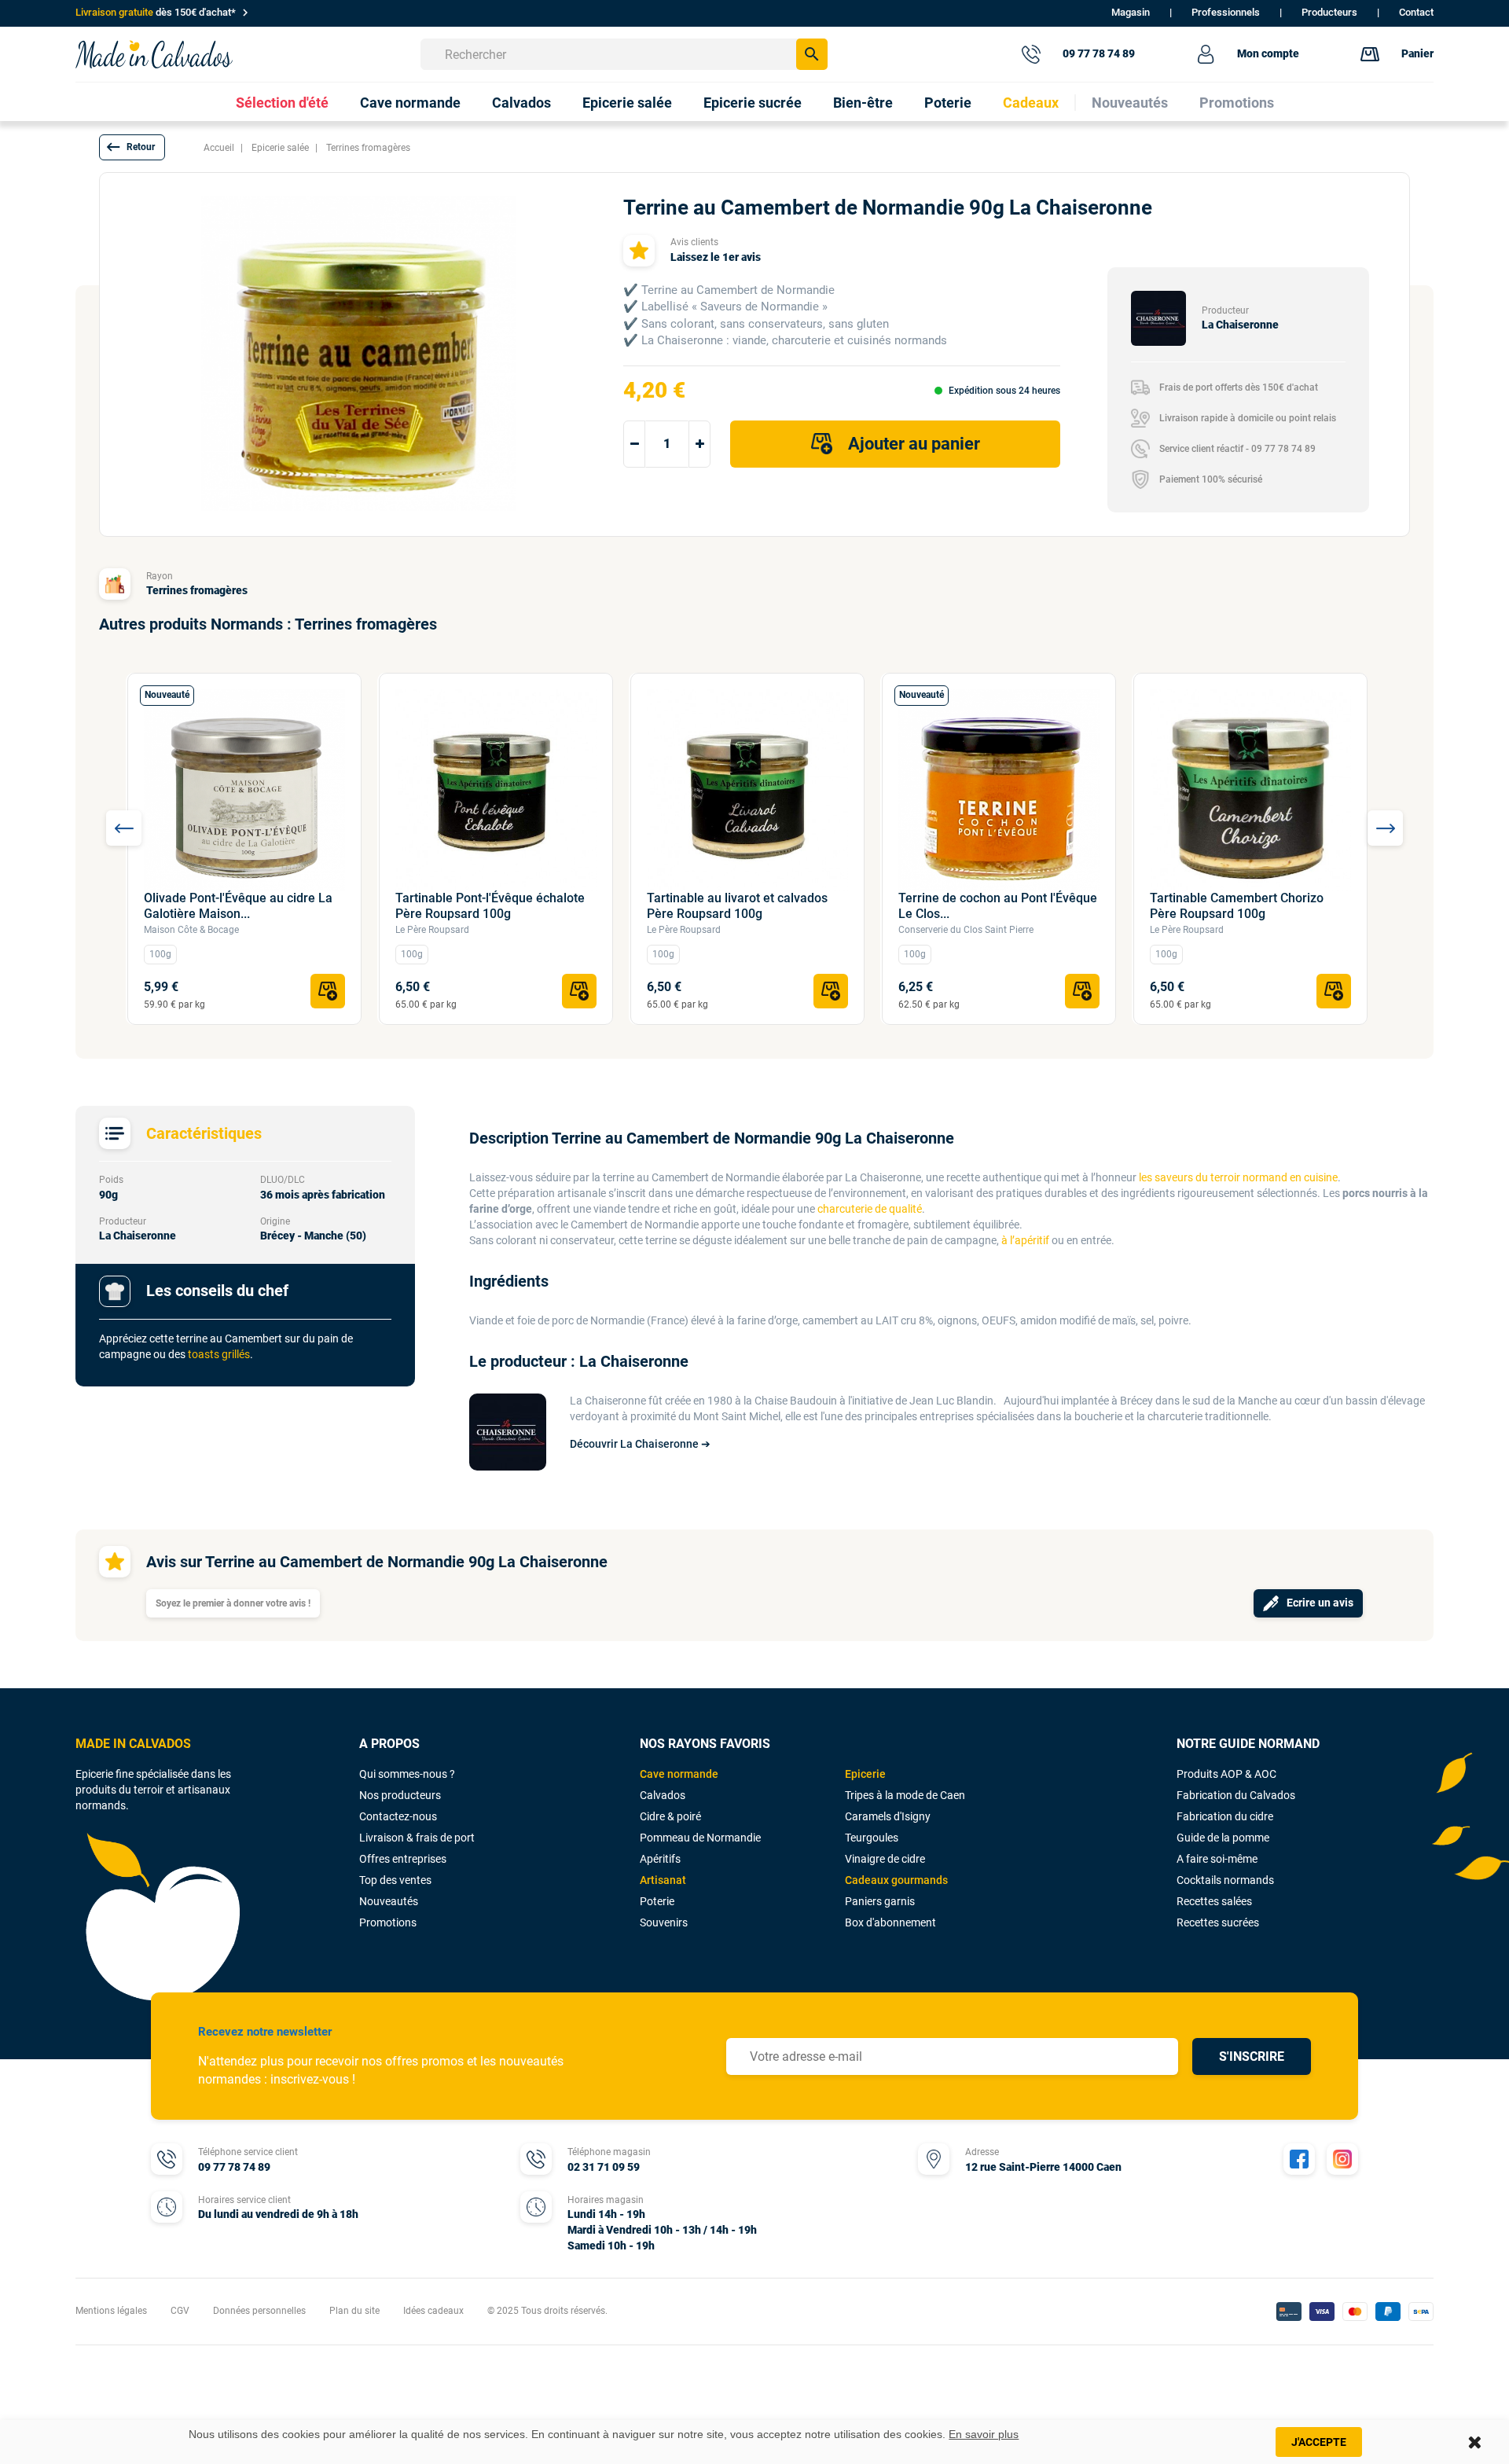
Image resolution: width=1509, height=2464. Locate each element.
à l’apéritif (1025, 1240)
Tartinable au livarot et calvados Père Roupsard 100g (737, 906)
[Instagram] (1342, 2159)
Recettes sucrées (1218, 1922)
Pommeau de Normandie (700, 1838)
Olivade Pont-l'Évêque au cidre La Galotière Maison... (238, 906)
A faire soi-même (1217, 1859)
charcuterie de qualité (870, 1209)
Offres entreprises (403, 1859)
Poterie (657, 1901)
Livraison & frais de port (417, 1838)
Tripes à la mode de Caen (905, 1795)
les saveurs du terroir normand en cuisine (1238, 1177)
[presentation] (124, 828)
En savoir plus (984, 2434)
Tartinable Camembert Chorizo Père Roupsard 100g (1237, 906)
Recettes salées (1214, 1901)
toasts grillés (219, 1354)
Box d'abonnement (890, 1922)
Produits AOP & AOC (1226, 1774)
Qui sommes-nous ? (407, 1774)
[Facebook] (1299, 2159)
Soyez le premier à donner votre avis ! (233, 1603)
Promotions (388, 1922)
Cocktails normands (1225, 1880)
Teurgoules (872, 1838)
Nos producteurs (400, 1795)
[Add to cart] (328, 991)
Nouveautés (389, 1901)
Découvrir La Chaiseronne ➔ (640, 1444)
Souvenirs (664, 1922)
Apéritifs (660, 1859)
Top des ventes (395, 1880)
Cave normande (679, 1774)
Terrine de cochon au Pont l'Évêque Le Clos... (998, 906)
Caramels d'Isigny (888, 1816)
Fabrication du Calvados (1236, 1795)
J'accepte (1319, 2442)
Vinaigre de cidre (885, 1859)
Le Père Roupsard (432, 930)
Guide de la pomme (1223, 1838)
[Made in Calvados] (154, 54)
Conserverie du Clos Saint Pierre (966, 930)
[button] (132, 147)
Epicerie (865, 1774)
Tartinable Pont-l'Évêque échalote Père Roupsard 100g (490, 906)
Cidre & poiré (670, 1816)
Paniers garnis (880, 1901)
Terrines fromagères (197, 590)
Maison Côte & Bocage (191, 930)
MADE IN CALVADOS (133, 1744)
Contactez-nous (398, 1816)
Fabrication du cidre (1225, 1816)
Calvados (663, 1795)
